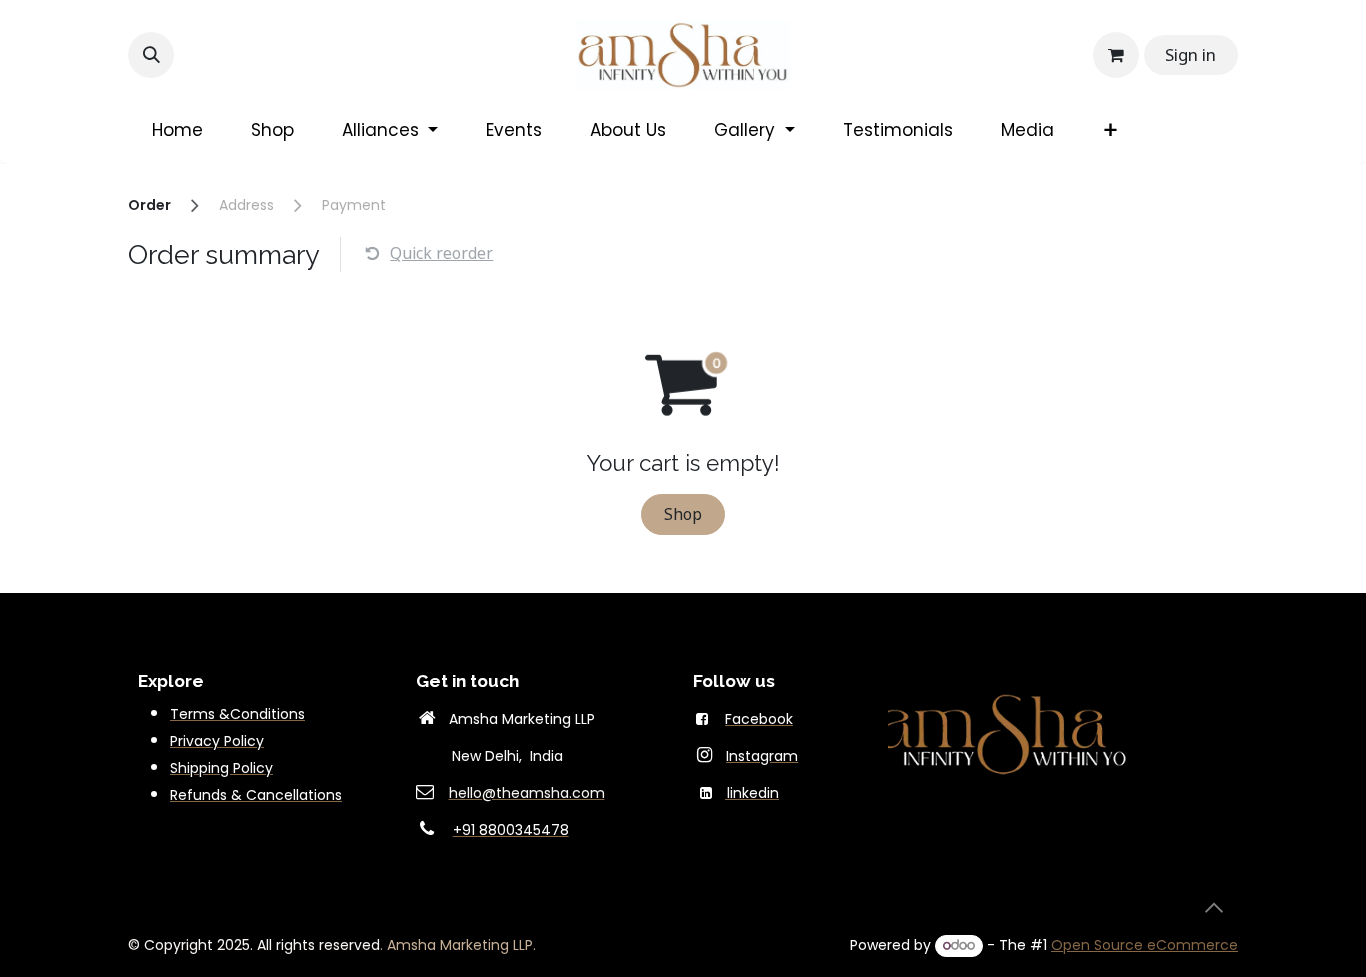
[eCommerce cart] (1116, 55)
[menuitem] (177, 131)
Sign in (1190, 54)
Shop (683, 514)
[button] (151, 55)
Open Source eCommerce (1144, 945)
